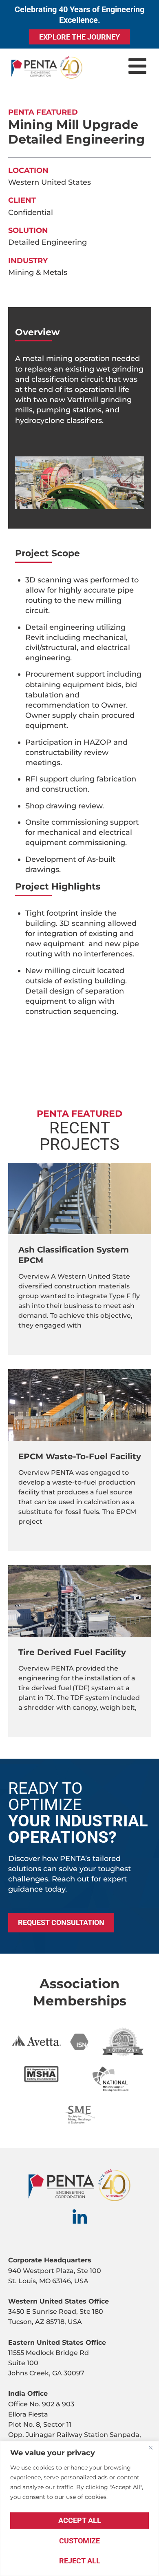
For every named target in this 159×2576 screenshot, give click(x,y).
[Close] (150, 2448)
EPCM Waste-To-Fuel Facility (80, 1456)
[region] (79, 2509)
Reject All (80, 2561)
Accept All (80, 2520)
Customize (79, 2541)
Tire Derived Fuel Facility (72, 1652)
